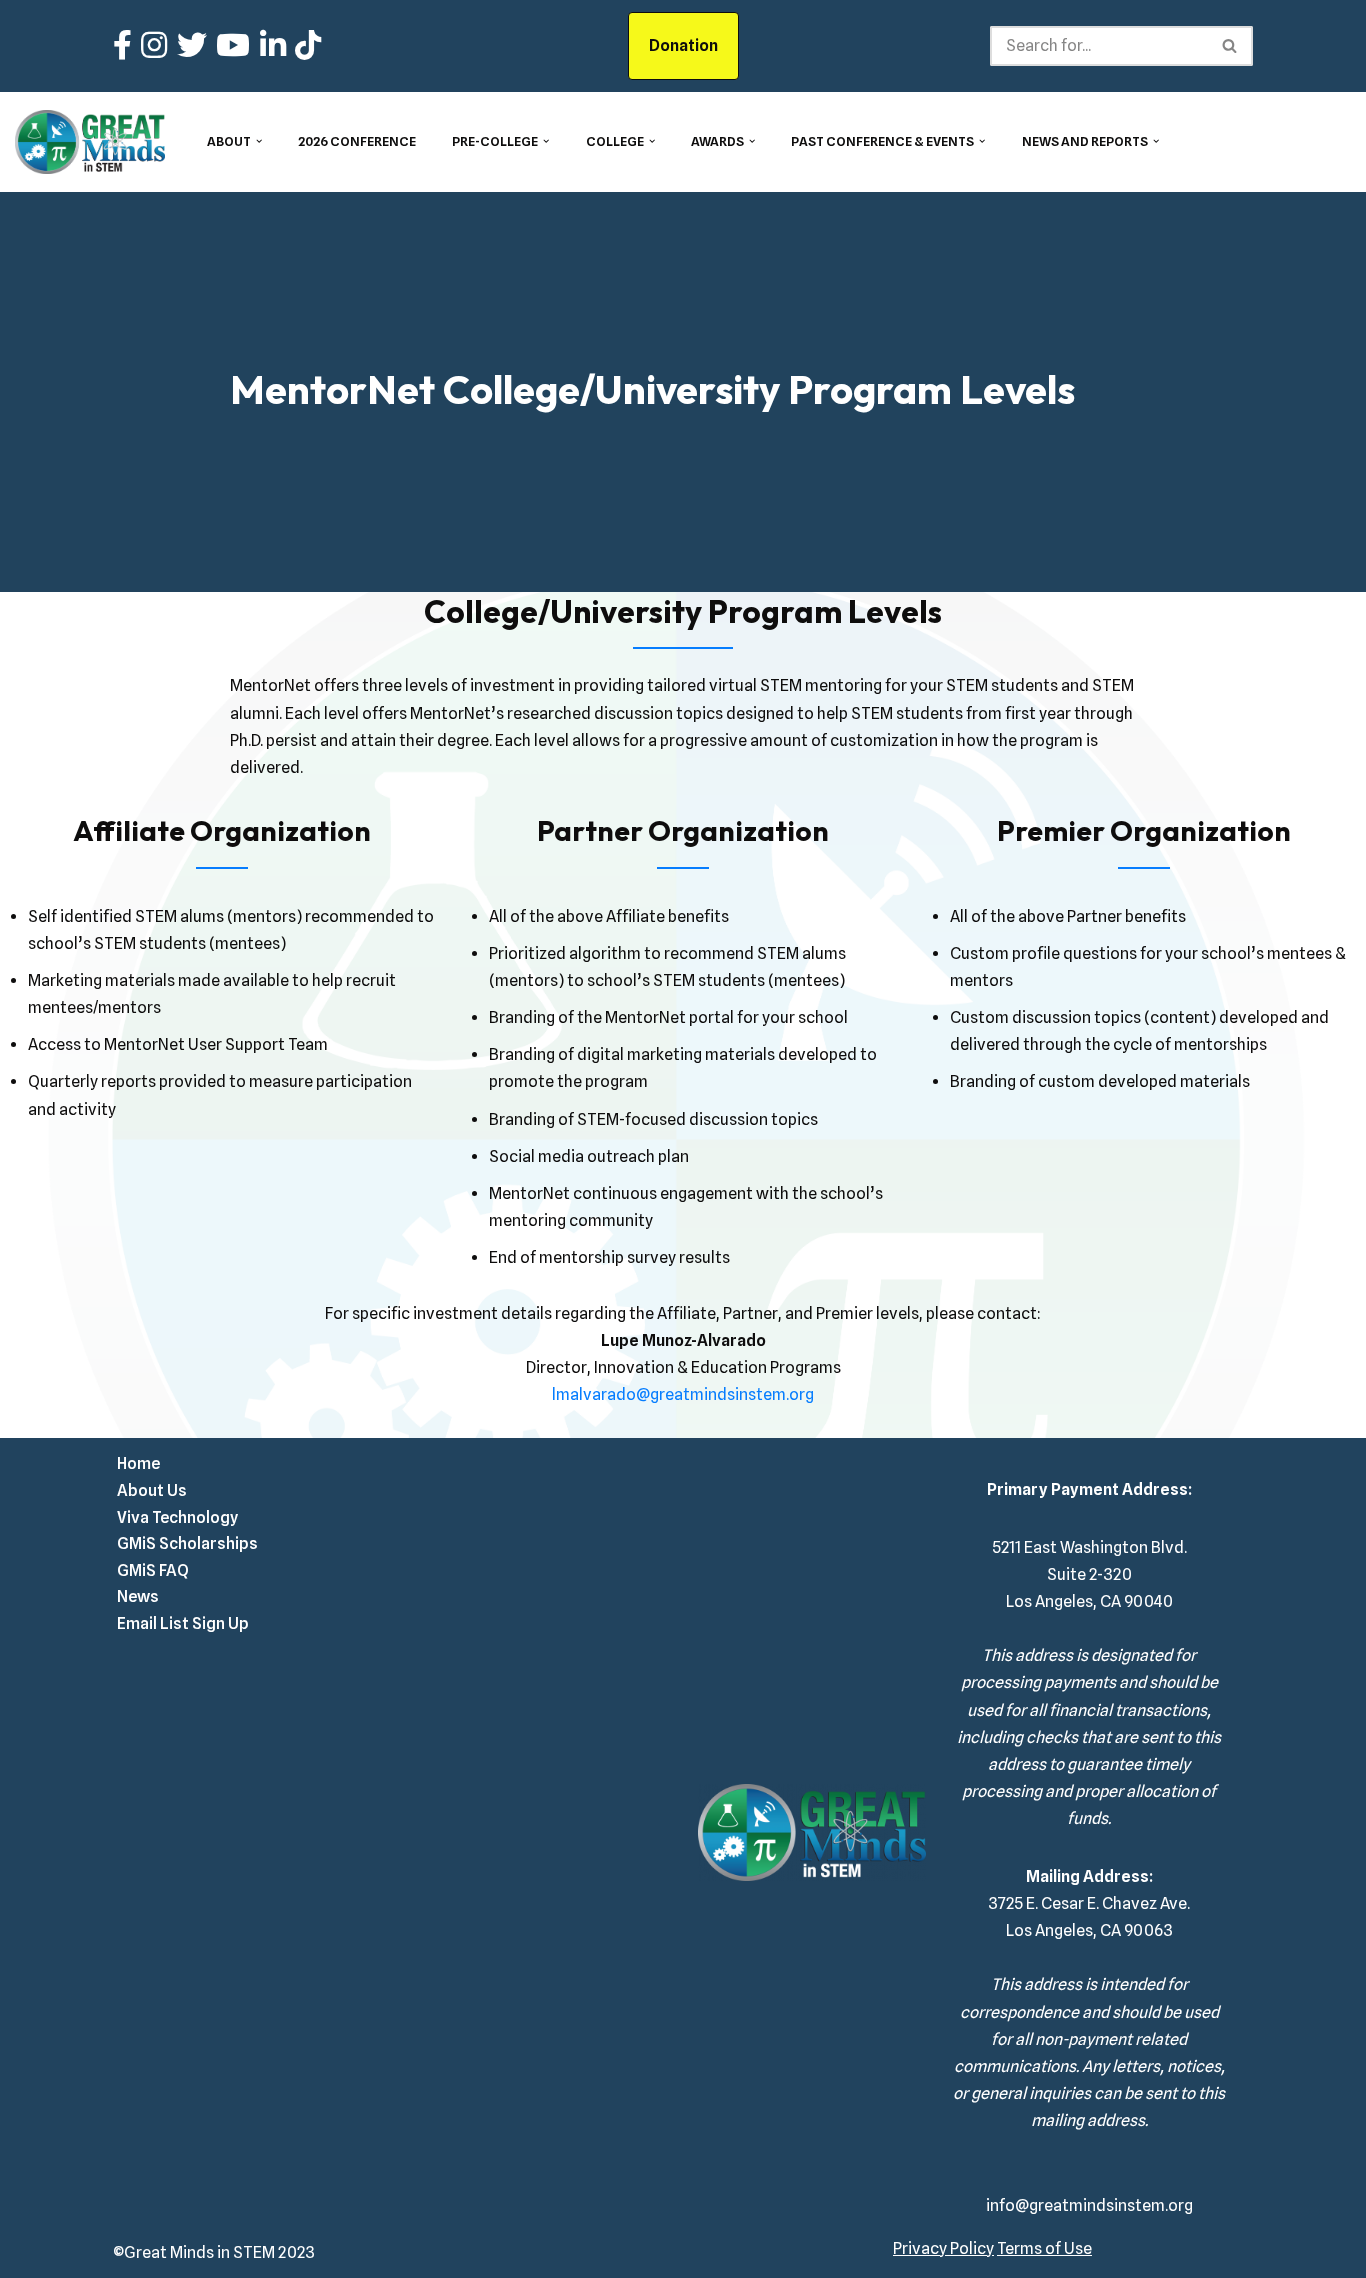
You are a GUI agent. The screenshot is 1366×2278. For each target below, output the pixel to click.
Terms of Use (1044, 2248)
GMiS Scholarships (187, 1543)
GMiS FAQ (153, 1570)
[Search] (1230, 46)
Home (138, 1463)
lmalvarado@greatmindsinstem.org (683, 1394)
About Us (152, 1490)
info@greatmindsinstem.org (1089, 2205)
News (138, 1596)
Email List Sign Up (183, 1623)
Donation (683, 45)
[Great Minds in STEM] (90, 142)
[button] (259, 141)
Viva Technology (177, 1517)
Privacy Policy (943, 2248)
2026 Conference (357, 141)
